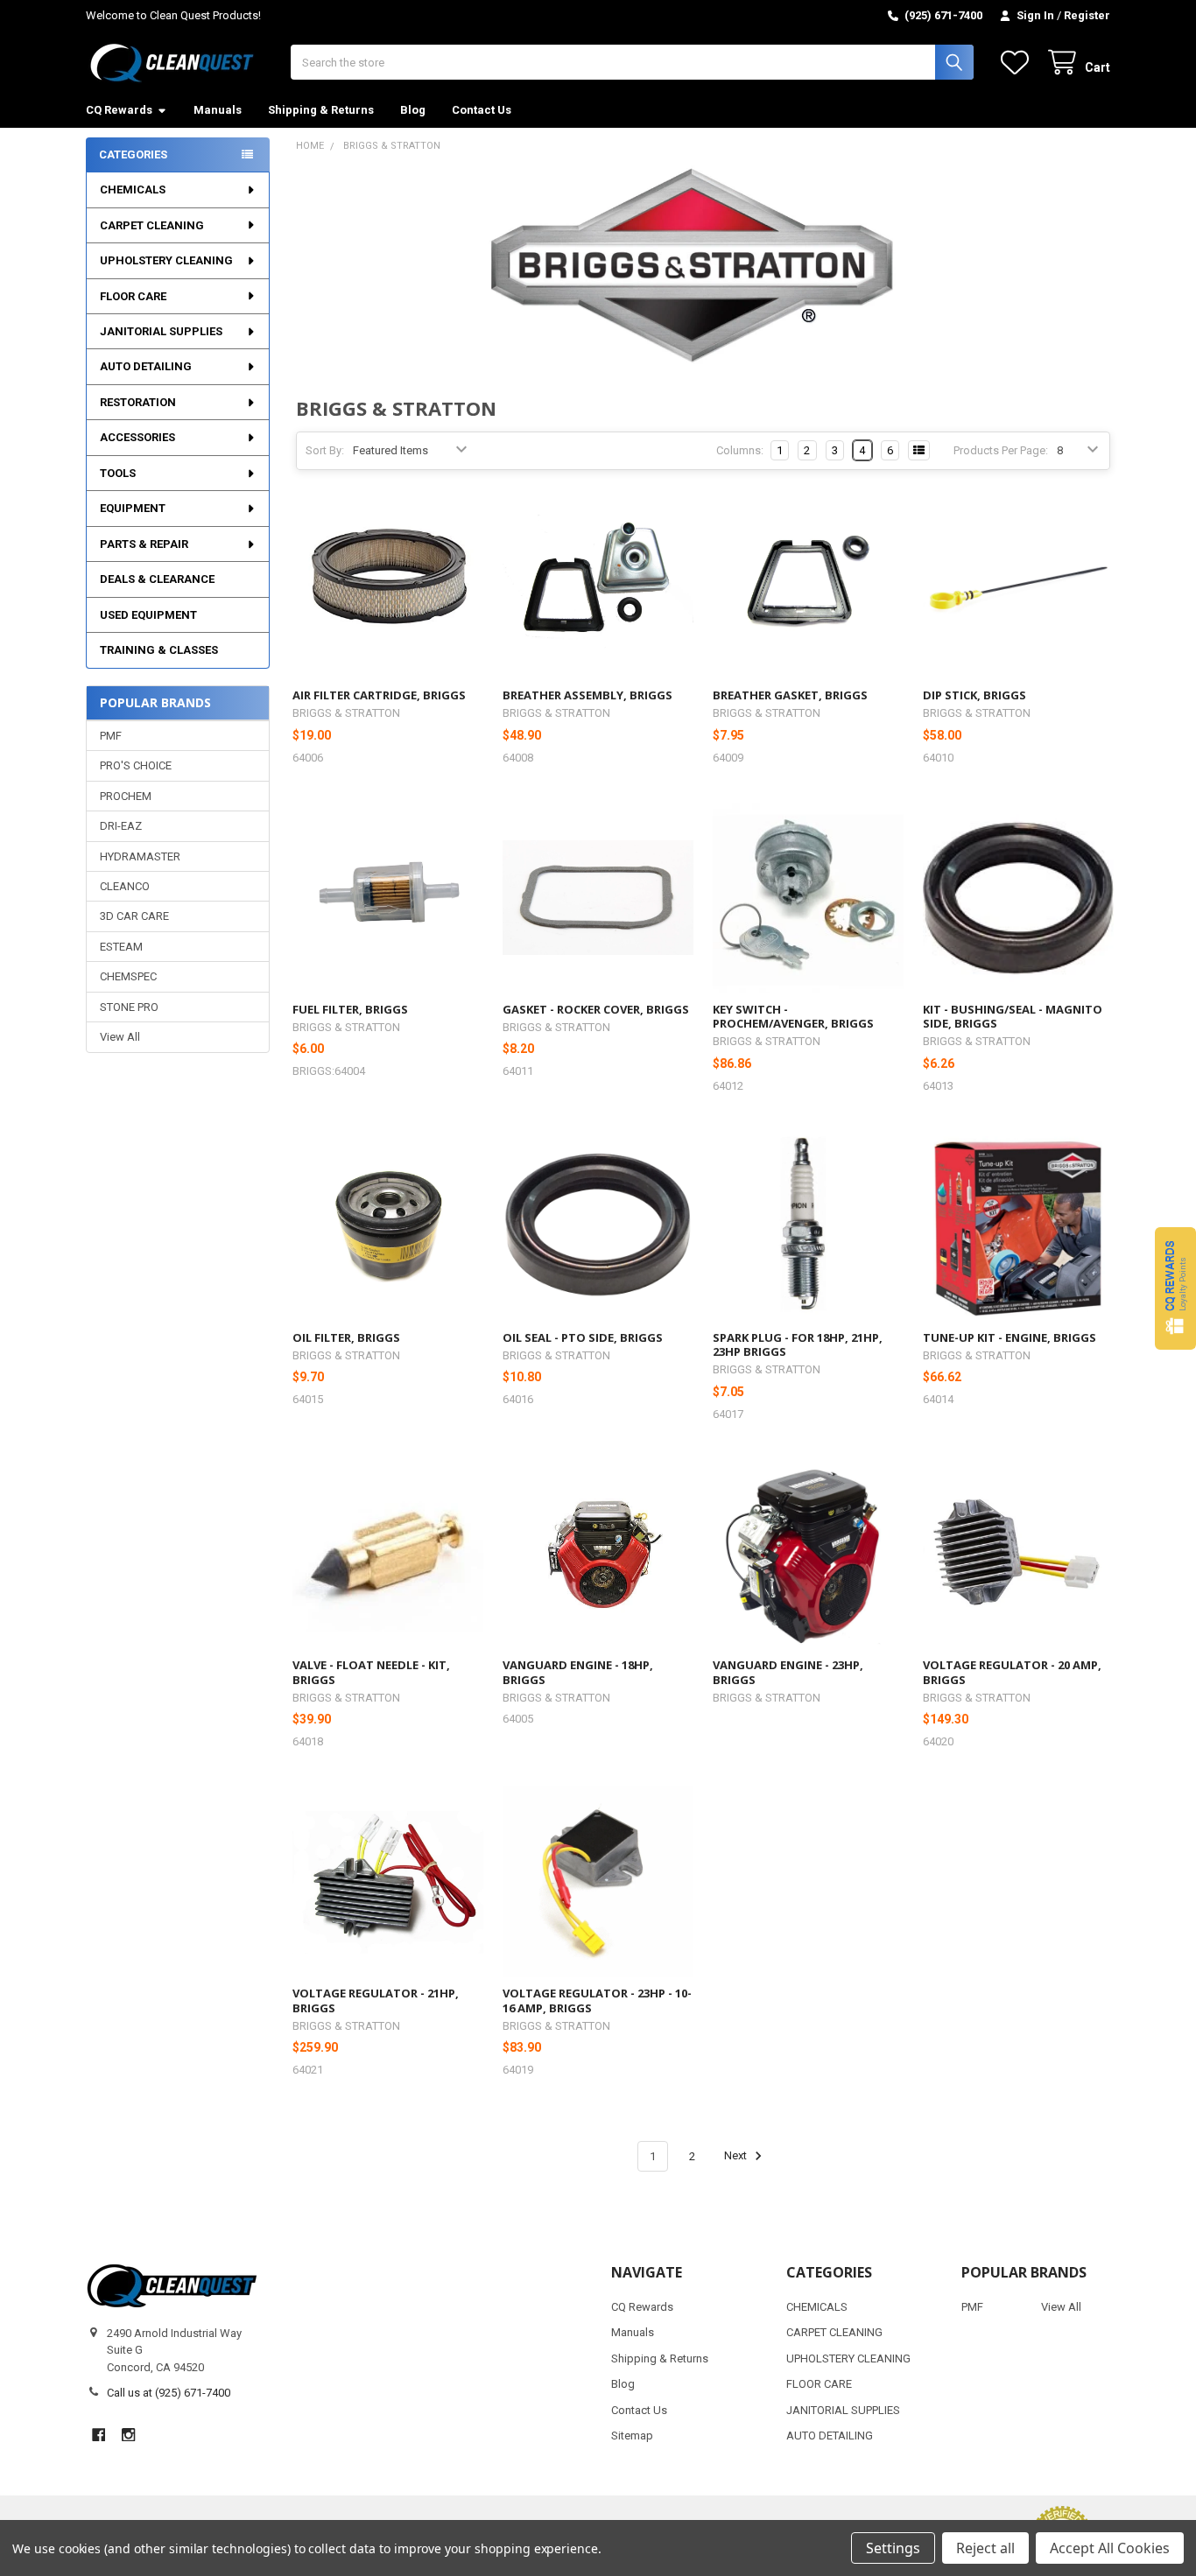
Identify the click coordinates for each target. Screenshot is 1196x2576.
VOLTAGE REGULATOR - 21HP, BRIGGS (376, 2000)
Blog (413, 110)
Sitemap (632, 2436)
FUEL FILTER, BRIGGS (350, 1009)
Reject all (985, 2548)
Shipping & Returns (321, 110)
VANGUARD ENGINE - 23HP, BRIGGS (788, 1672)
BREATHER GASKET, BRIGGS (790, 695)
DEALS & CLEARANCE (157, 579)
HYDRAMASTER (140, 856)
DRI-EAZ (121, 826)
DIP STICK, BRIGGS (974, 695)
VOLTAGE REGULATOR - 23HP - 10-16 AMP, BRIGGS (597, 2000)
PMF (111, 736)
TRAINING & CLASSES (159, 650)
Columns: (740, 450)
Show (1175, 1288)
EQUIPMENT (133, 508)
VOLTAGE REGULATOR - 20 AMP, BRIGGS (1012, 1672)
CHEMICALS (133, 190)
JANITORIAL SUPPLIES (161, 331)
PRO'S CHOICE (136, 765)
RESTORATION (138, 402)
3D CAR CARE (134, 916)
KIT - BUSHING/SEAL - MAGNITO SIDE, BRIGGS (1013, 1016)
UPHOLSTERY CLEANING (166, 260)
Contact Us (482, 110)
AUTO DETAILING (146, 366)
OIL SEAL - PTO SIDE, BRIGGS (583, 1337)
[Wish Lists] (1018, 63)
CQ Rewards (119, 110)
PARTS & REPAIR (144, 544)
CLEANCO (125, 886)
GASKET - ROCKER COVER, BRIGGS (596, 1009)
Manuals (218, 110)
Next (737, 2156)
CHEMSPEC (128, 976)
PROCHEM (126, 796)
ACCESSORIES (137, 437)
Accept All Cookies (1110, 2548)
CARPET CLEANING (152, 225)
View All (120, 1037)
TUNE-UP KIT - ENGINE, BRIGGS (1010, 1337)
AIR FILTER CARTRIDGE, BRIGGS (379, 695)
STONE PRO (129, 1007)
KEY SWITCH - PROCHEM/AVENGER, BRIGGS (793, 1016)
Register (1087, 15)
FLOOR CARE (133, 296)
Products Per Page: (1001, 450)
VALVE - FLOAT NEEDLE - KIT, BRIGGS (371, 1672)
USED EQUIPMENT (148, 615)
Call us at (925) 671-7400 (169, 2393)
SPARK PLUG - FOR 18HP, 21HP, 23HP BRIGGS (798, 1344)
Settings (893, 2548)
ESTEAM (121, 947)
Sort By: (325, 450)
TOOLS (118, 473)
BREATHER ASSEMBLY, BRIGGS (587, 695)
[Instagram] (128, 2435)
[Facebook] (98, 2435)
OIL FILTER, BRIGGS (346, 1337)
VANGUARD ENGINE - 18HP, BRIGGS (578, 1672)
